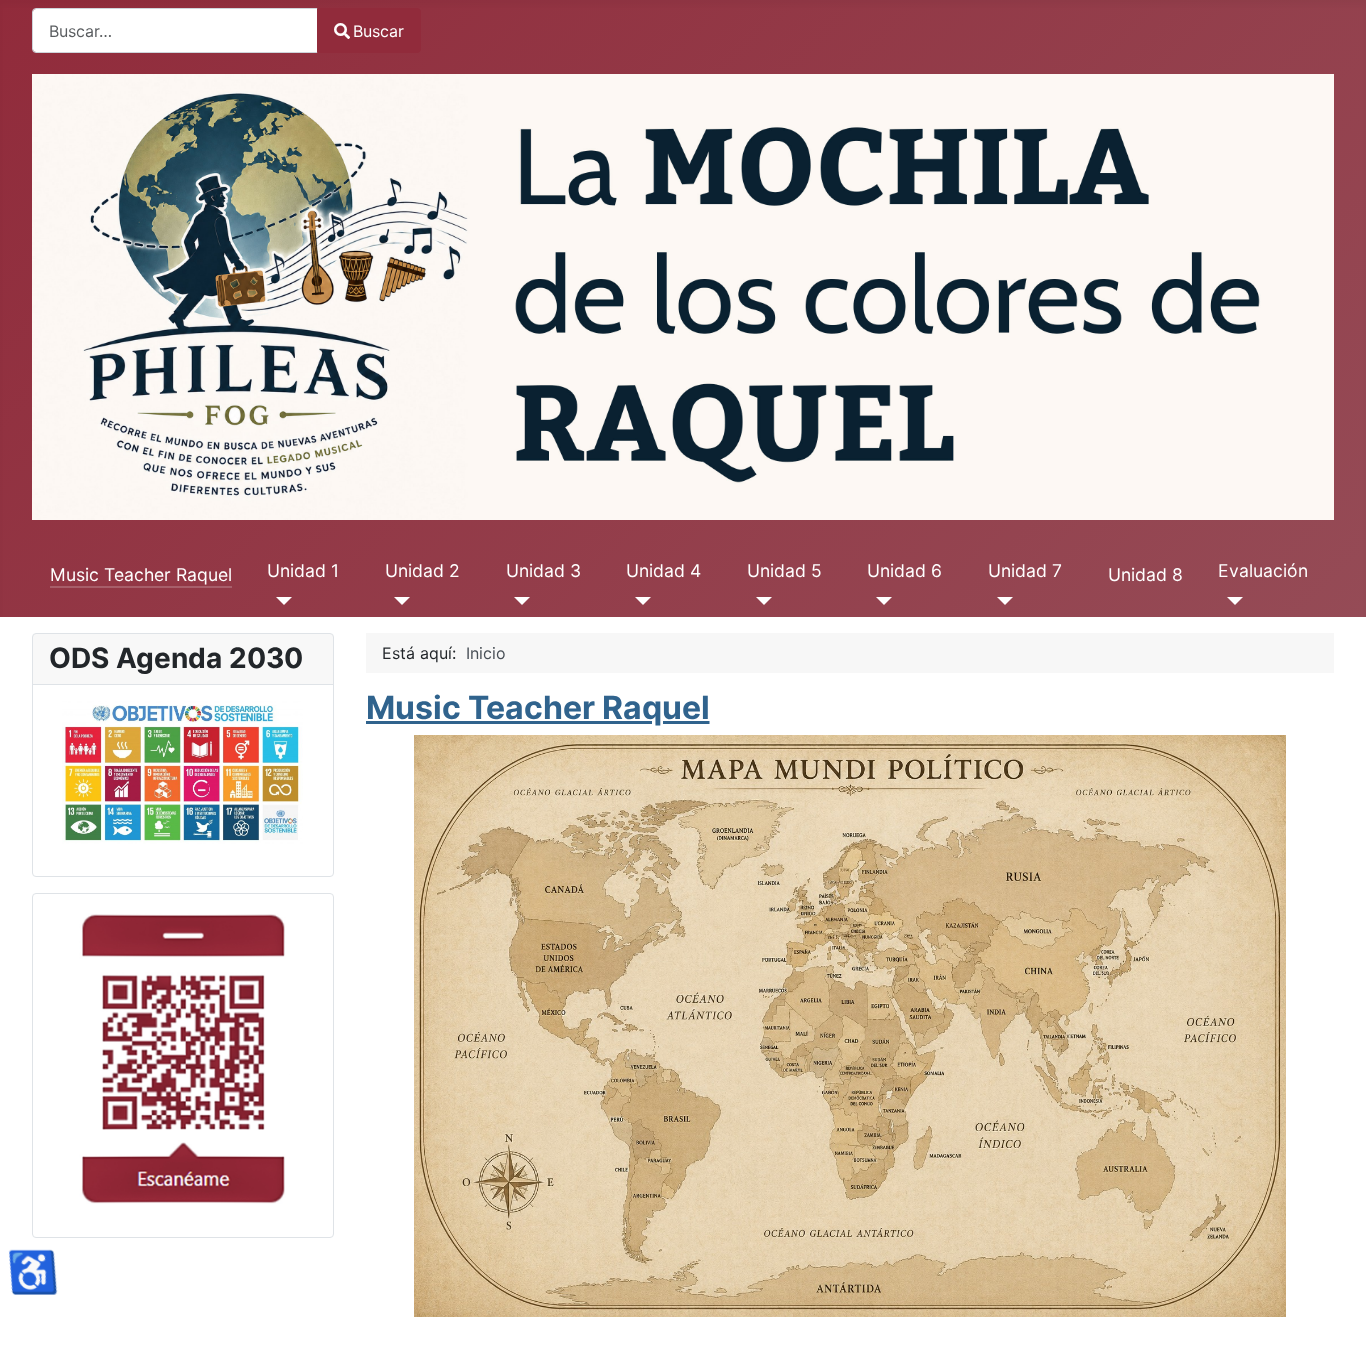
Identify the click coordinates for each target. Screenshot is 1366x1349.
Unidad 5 (784, 570)
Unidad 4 (663, 570)
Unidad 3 (543, 570)
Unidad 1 (303, 570)
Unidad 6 (904, 570)
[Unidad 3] (518, 601)
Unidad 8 (1145, 574)
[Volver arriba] (1331, 1312)
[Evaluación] (1230, 601)
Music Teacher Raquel (141, 574)
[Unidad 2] (397, 601)
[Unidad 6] (879, 601)
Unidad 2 (422, 570)
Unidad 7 (1025, 570)
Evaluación (1263, 570)
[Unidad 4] (638, 601)
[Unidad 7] (1000, 601)
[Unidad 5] (759, 601)
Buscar (378, 31)
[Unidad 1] (279, 601)
